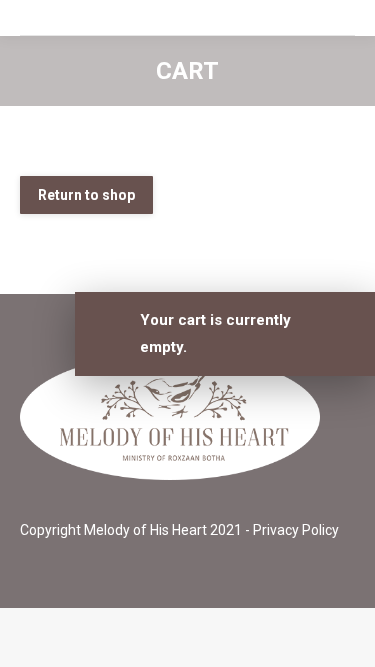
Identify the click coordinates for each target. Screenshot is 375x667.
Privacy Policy (296, 530)
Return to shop (86, 195)
